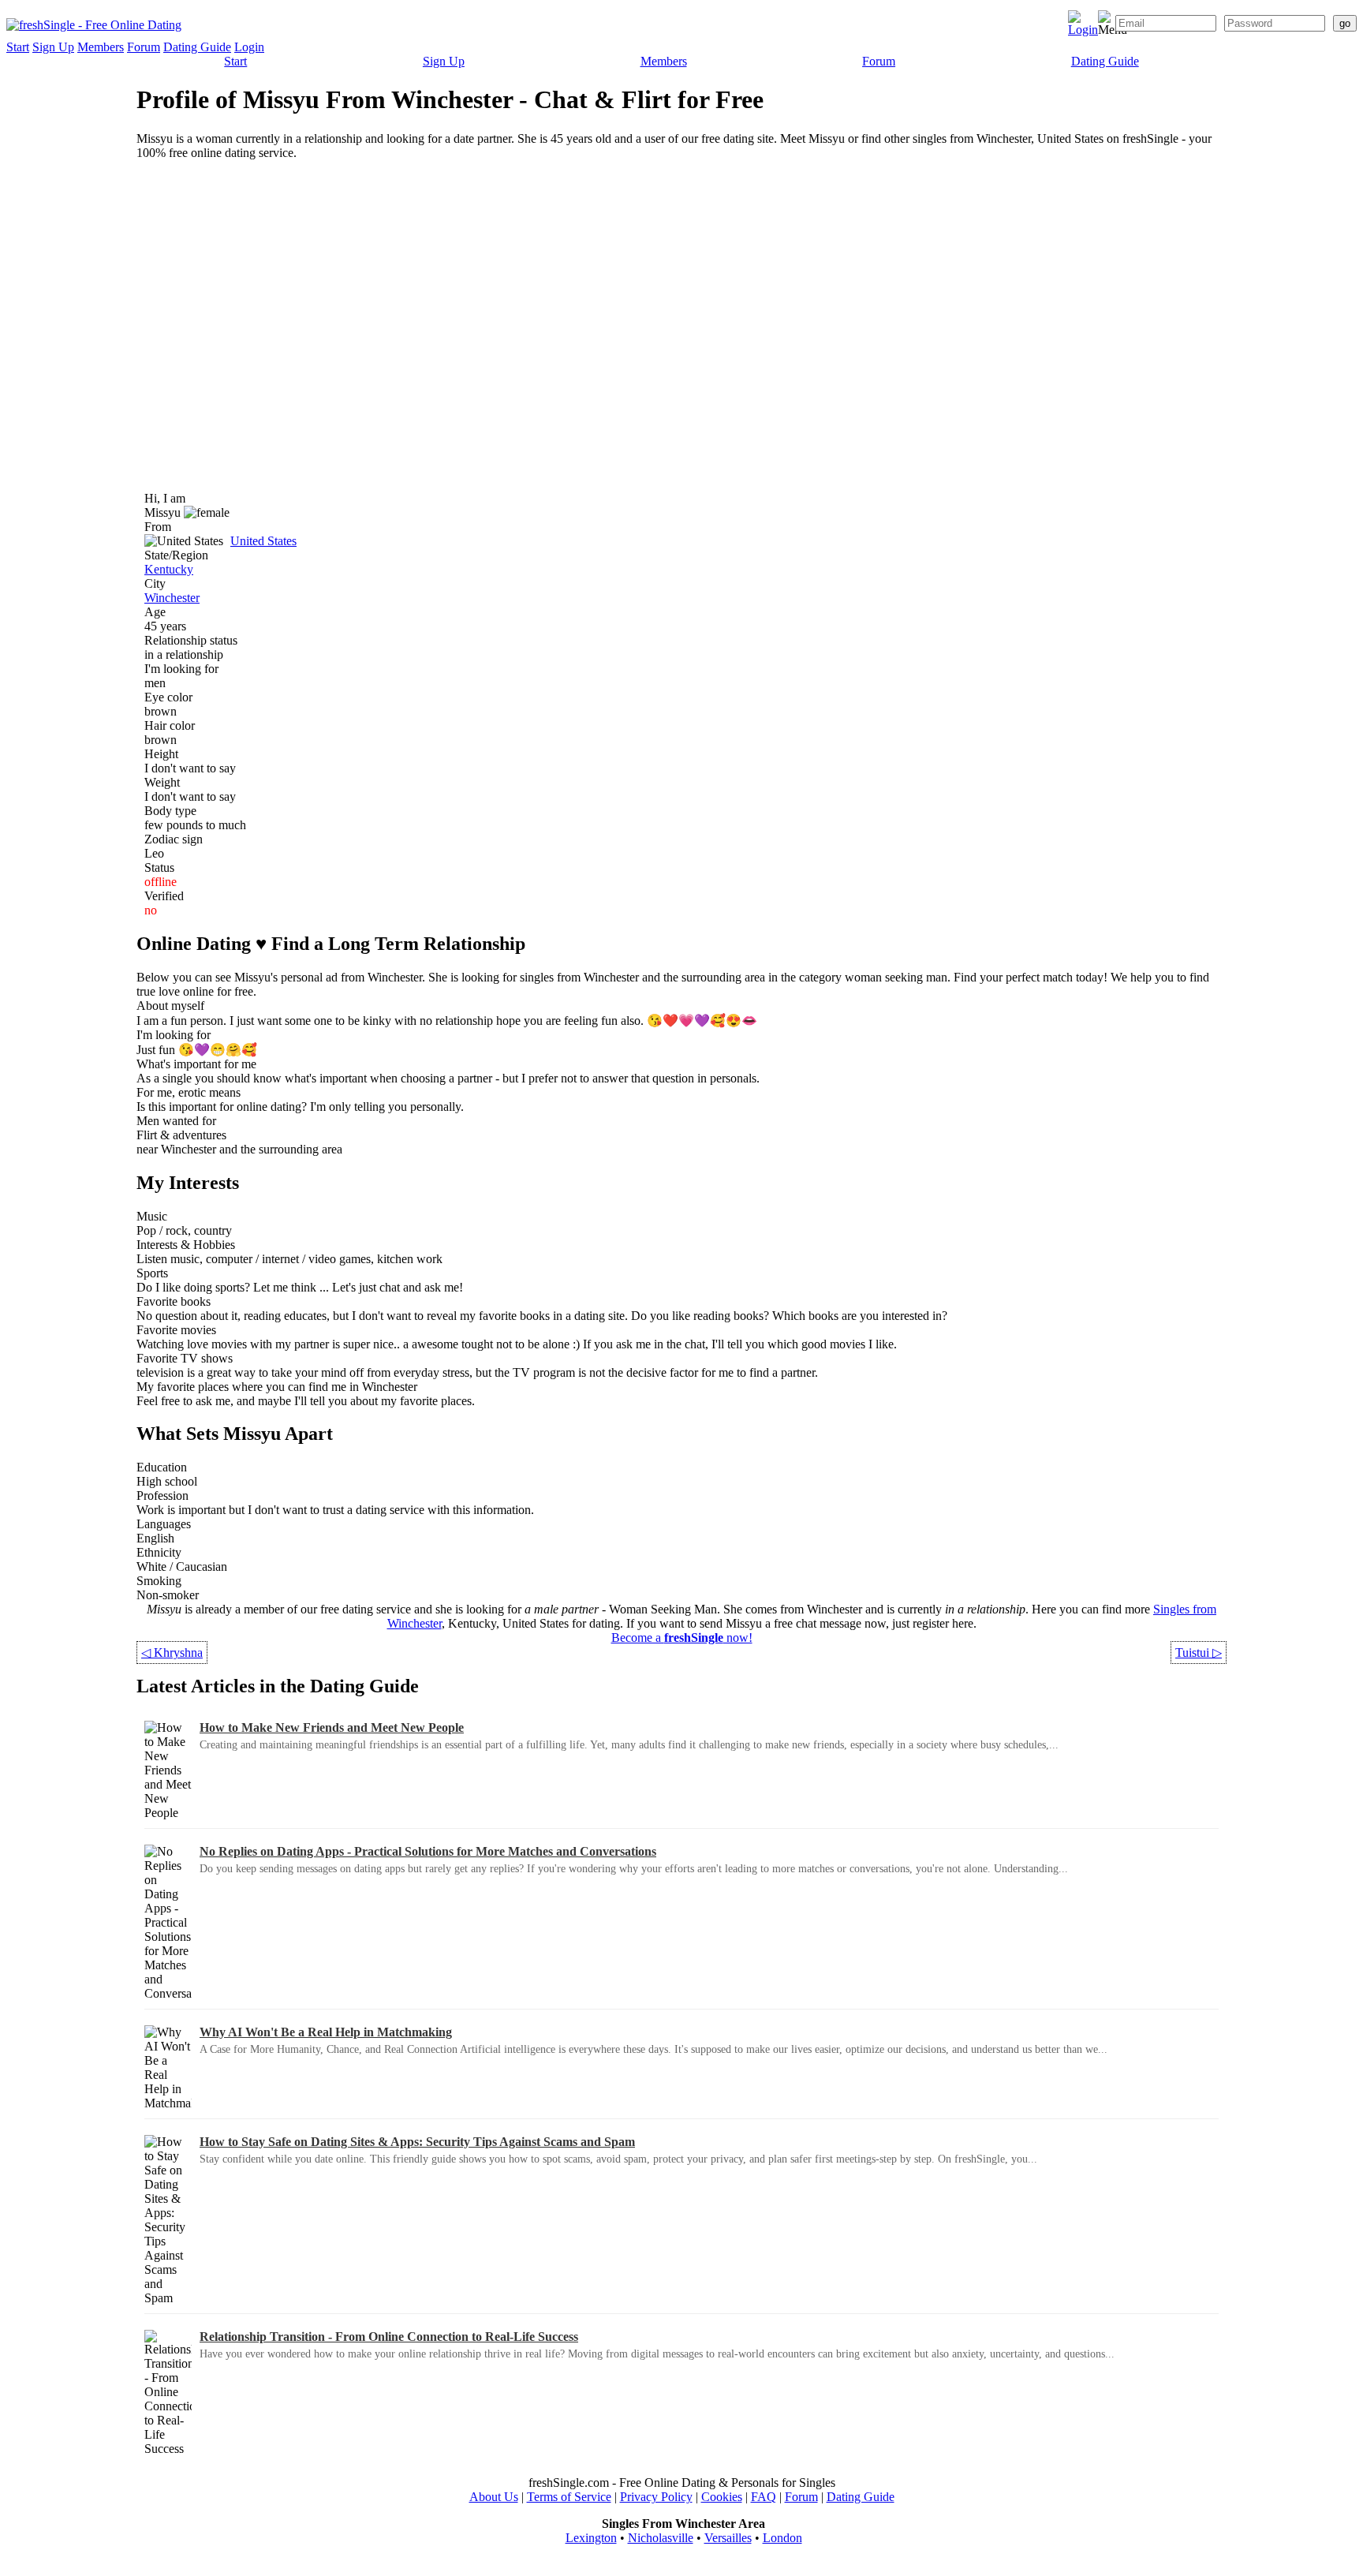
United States (263, 541)
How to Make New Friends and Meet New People (332, 1727)
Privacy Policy (656, 2497)
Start (18, 47)
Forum (144, 47)
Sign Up (53, 47)
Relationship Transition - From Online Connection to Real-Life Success (389, 2337)
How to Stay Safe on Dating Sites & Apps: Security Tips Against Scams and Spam (417, 2142)
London (782, 2538)
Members (101, 47)
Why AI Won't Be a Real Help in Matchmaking (326, 2032)
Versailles (728, 2538)
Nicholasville (661, 2538)
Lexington (591, 2538)
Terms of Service (569, 2497)
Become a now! (682, 1638)
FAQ (764, 2497)
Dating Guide (197, 47)
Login (249, 47)
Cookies (722, 2497)
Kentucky (169, 569)
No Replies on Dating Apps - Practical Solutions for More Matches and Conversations (428, 1851)
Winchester (172, 598)
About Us (494, 2497)
